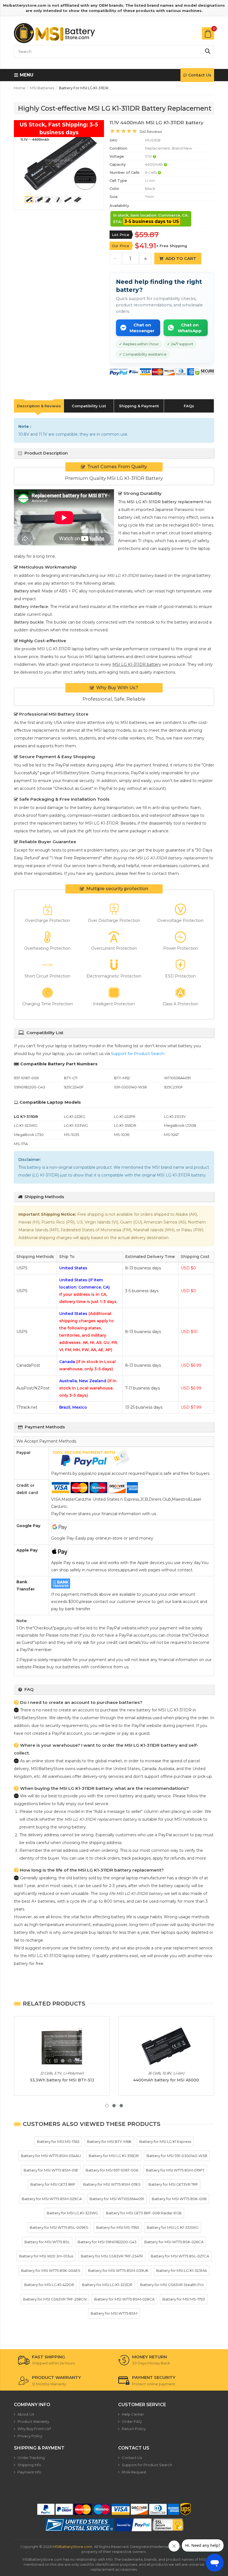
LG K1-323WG (26, 1125)
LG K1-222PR (125, 1116)
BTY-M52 (122, 1078)
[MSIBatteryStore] (55, 33)
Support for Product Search (138, 1054)
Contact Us (200, 75)
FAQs (189, 406)
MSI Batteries (42, 88)
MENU (26, 75)
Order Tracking (31, 2458)
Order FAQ (132, 2421)
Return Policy (134, 2429)
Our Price (121, 246)
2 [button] (114, 2106)
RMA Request (134, 2472)
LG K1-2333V (175, 1116)
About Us (26, 2414)
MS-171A (21, 1144)
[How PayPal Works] (133, 2525)
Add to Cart (181, 258)
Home (20, 88)
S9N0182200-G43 (29, 1087)
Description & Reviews (39, 406)
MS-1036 (122, 1135)
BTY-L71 (71, 1078)
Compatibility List (89, 406)
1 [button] (107, 2106)
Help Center (133, 2414)
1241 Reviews (151, 131)
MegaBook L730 (29, 1135)
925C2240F (74, 1087)
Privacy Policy (30, 2436)
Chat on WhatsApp (190, 328)
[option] (59, 162)
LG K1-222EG (75, 1116)
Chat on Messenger (142, 328)
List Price (121, 235)
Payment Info (29, 2472)
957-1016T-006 (26, 1078)
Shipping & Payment (139, 406)
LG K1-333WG (76, 1125)
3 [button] (121, 2106)
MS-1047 (171, 1135)
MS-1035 (71, 1135)
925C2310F (174, 1087)
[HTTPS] (168, 2525)
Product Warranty (33, 2421)
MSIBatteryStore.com (72, 2547)
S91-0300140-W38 (130, 1087)
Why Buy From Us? (34, 2429)
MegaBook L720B (180, 1125)
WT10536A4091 (177, 1078)
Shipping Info (29, 2465)
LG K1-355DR (125, 1125)
